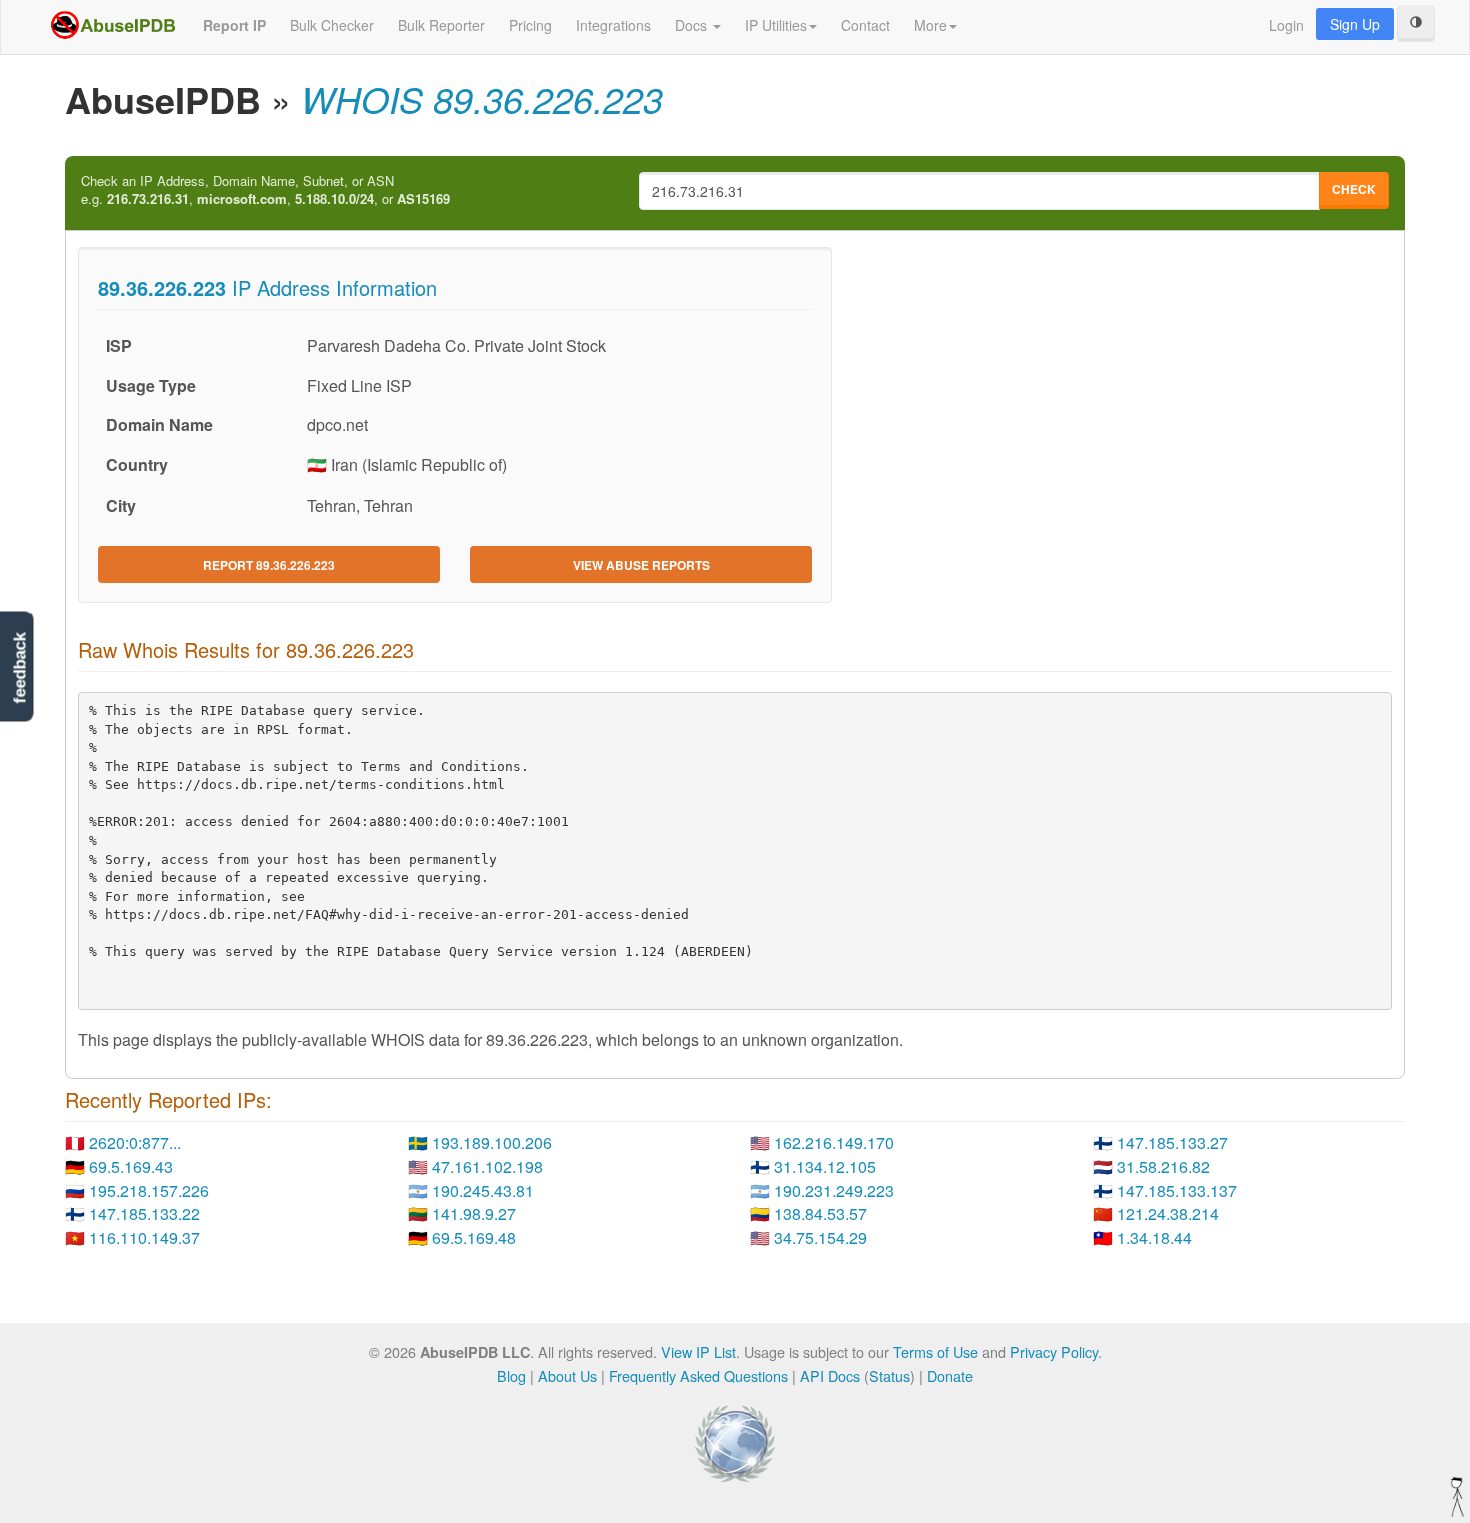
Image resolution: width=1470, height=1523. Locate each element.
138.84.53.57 (820, 1213)
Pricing (530, 25)
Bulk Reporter (441, 25)
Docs (693, 25)
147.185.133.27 (1172, 1142)
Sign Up (1355, 24)
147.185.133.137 (1177, 1190)
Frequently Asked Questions (698, 1375)
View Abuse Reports (641, 565)
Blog (511, 1375)
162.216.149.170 (834, 1142)
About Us (567, 1375)
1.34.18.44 (1154, 1237)
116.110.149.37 (144, 1237)
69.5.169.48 (474, 1237)
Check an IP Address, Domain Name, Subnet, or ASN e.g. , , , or (265, 190)
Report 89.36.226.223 (269, 565)
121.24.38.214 (1168, 1213)
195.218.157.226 (149, 1190)
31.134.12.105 (825, 1166)
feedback (19, 668)
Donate (950, 1375)
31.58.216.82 (1163, 1166)
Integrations (613, 25)
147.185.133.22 (144, 1213)
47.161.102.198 (487, 1166)
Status (889, 1375)
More (930, 25)
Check (1354, 189)
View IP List (698, 1351)
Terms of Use (935, 1351)
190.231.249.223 (834, 1190)
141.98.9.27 (474, 1213)
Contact (865, 25)
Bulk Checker (332, 25)
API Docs (830, 1375)
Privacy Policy (1054, 1351)
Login (1286, 25)
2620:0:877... (135, 1142)
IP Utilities (776, 25)
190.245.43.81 (483, 1190)
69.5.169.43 (131, 1166)
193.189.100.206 (492, 1142)
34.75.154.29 (820, 1237)
